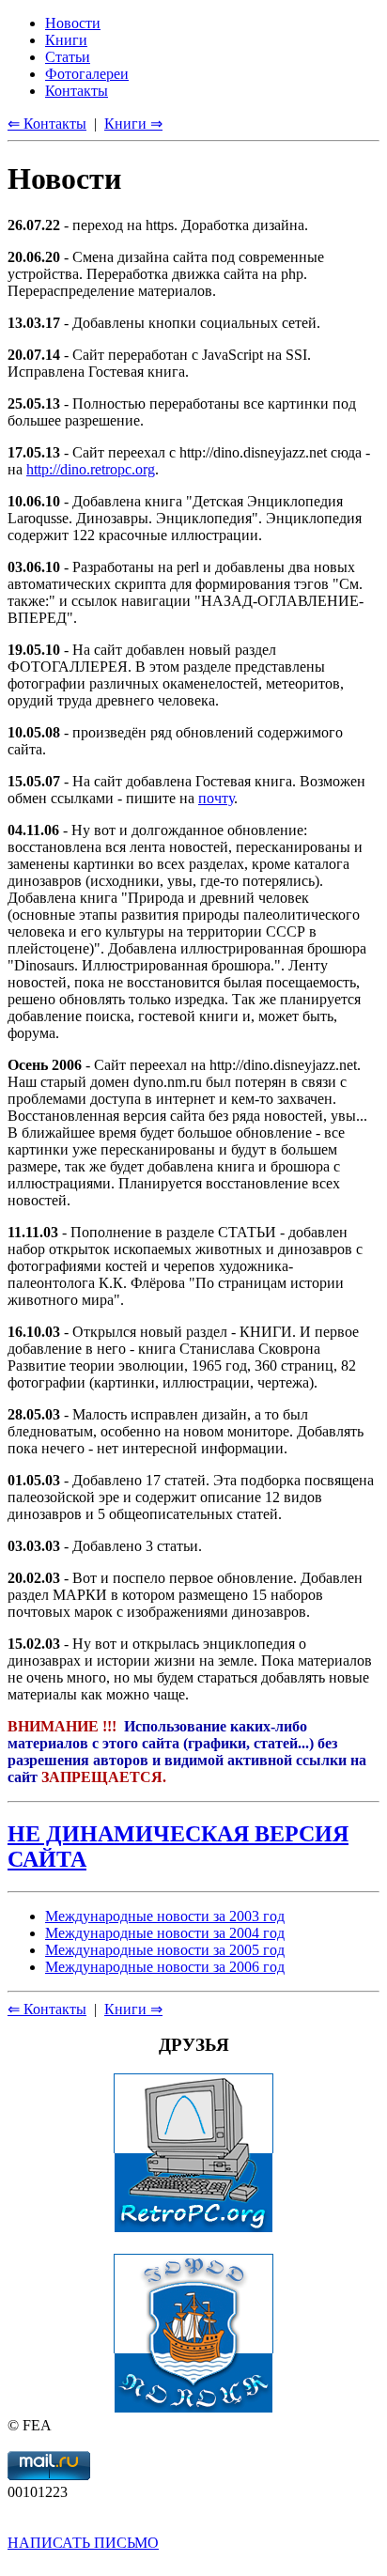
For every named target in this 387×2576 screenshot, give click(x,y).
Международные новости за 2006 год (165, 1967)
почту (216, 798)
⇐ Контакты (47, 2009)
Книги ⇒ (133, 2009)
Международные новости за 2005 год (165, 1950)
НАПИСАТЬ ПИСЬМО (83, 2543)
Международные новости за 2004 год (165, 1933)
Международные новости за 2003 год (165, 1916)
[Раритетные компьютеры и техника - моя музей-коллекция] (193, 2228)
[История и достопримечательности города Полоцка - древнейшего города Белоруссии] (193, 2408)
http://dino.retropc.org (91, 469)
